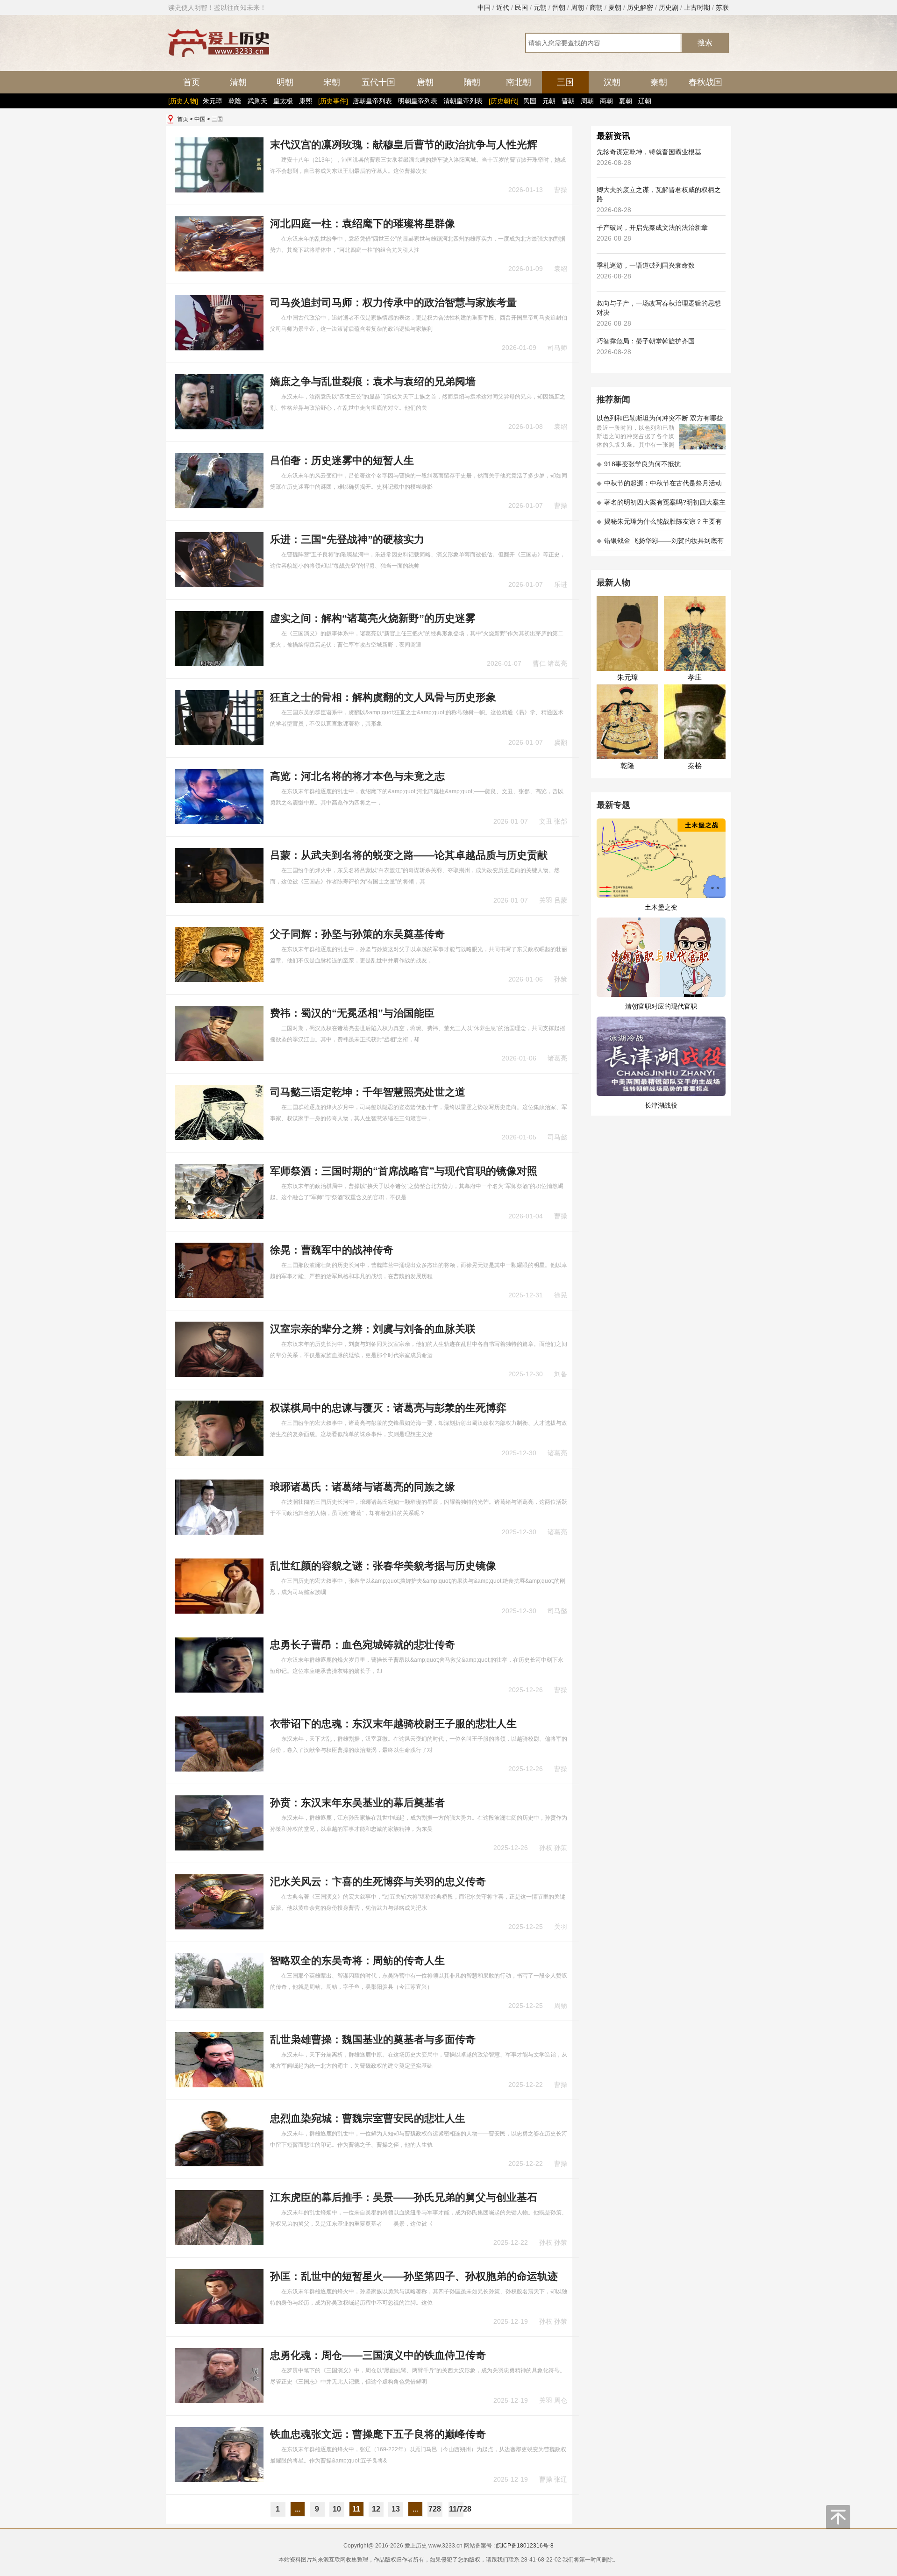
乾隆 (235, 101)
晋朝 (559, 7)
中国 (484, 7)
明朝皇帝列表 (418, 101)
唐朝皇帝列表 (372, 101)
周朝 (577, 7)
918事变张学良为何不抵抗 (639, 464)
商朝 (596, 7)
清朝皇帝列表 (463, 101)
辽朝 (645, 101)
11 (356, 2509)
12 (376, 2509)
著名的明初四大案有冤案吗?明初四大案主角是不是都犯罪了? (661, 505)
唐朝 (425, 82)
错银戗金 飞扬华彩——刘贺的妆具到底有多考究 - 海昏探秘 (660, 544)
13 (396, 2509)
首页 (192, 82)
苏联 (722, 7)
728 (435, 2509)
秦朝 (659, 82)
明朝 (285, 82)
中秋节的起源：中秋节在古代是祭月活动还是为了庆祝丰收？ (659, 486)
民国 (521, 7)
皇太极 (283, 101)
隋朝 (472, 82)
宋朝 (332, 82)
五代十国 (378, 82)
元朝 (540, 7)
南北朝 (519, 82)
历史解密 (640, 7)
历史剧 (669, 7)
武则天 (257, 101)
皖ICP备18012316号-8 (525, 2546)
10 (337, 2509)
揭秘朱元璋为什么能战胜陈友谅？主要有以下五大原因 (659, 524)
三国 (565, 82)
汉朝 (612, 82)
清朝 (238, 82)
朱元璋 (213, 101)
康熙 (306, 101)
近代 (503, 7)
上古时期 (697, 7)
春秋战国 (705, 82)
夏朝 (615, 7)
